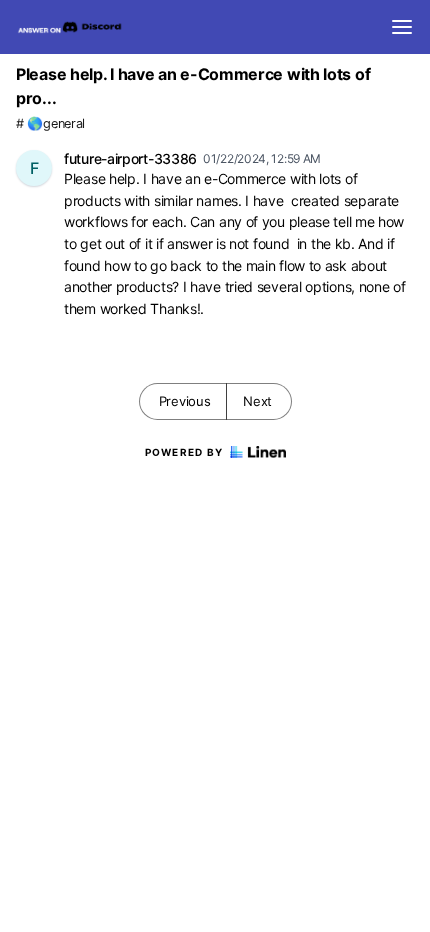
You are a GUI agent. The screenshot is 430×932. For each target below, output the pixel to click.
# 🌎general (50, 123)
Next (257, 401)
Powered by (184, 452)
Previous (185, 401)
